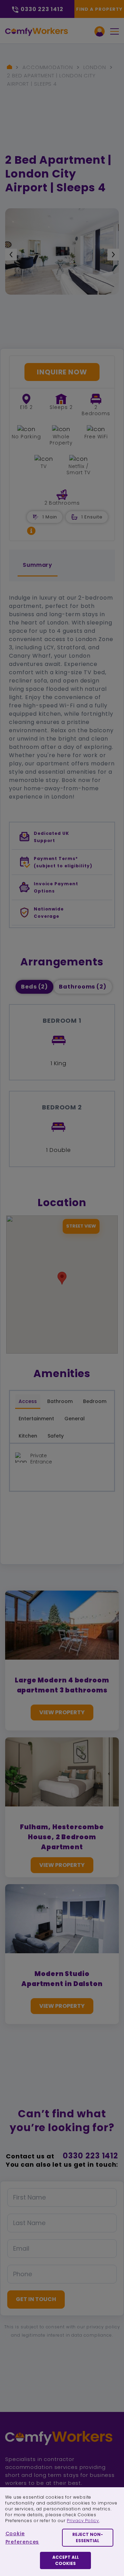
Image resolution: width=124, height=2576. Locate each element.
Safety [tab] (56, 1436)
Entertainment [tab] (36, 1419)
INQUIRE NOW (62, 372)
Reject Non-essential (88, 2537)
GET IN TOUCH (36, 2299)
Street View (81, 1226)
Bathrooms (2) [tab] (83, 987)
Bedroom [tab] (95, 1401)
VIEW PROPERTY (62, 1712)
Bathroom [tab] (60, 1401)
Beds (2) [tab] (34, 987)
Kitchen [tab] (28, 1436)
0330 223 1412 (90, 2156)
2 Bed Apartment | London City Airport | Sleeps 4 (51, 80)
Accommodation (48, 67)
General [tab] (75, 1419)
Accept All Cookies (66, 2560)
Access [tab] (28, 1401)
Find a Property (99, 9)
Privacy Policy (83, 2521)
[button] (31, 531)
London (95, 67)
